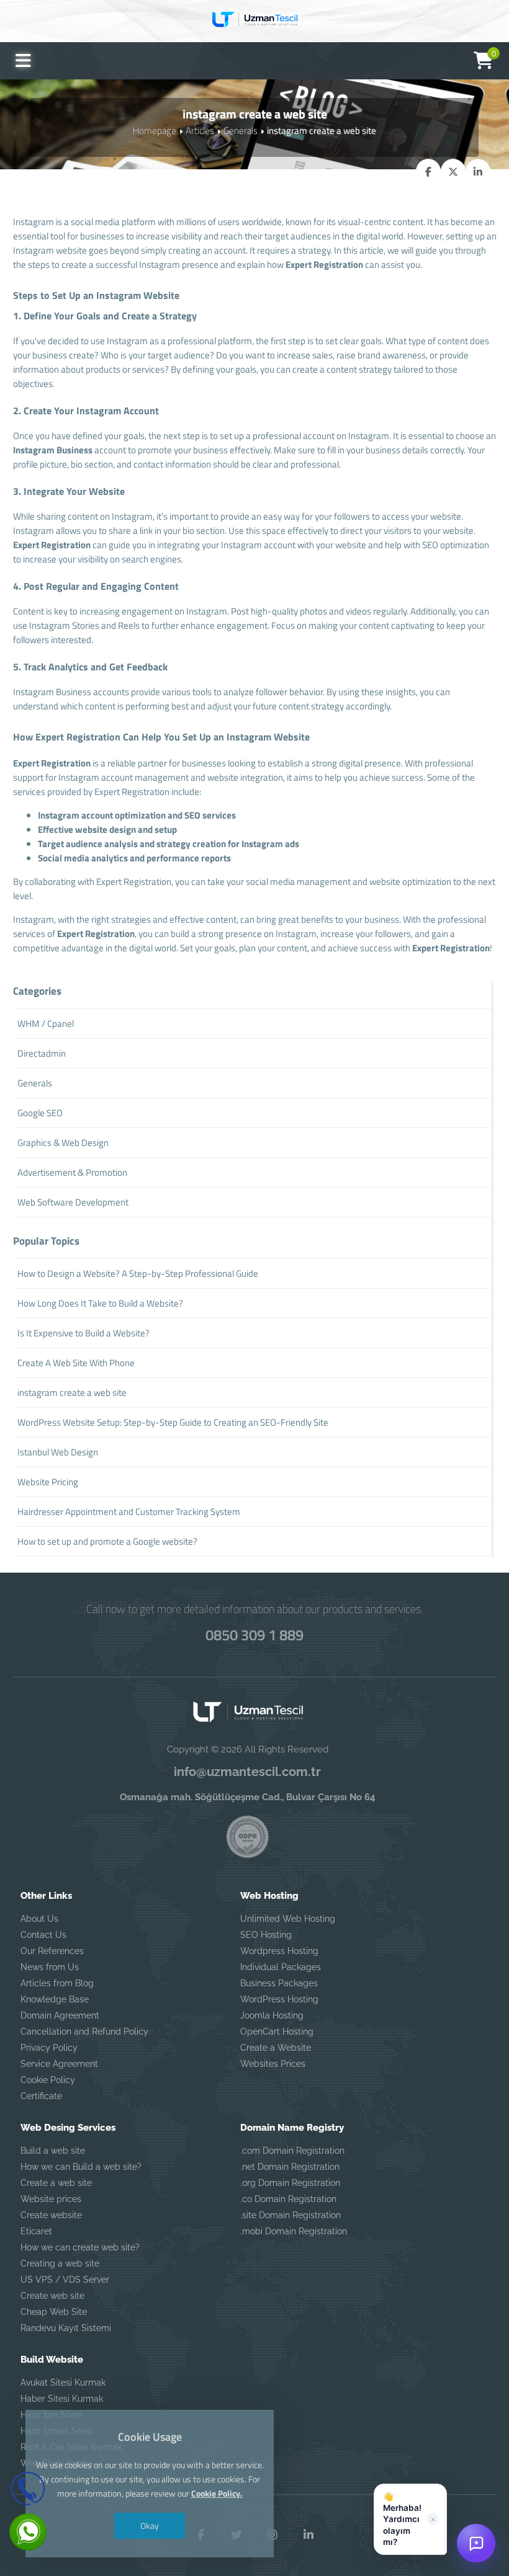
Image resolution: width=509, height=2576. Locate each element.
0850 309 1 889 (254, 1635)
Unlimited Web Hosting (288, 1919)
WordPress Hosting (279, 1999)
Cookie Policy (48, 2080)
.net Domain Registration (290, 2167)
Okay (150, 2525)
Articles (200, 131)
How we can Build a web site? (81, 2167)
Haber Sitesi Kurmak (62, 2399)
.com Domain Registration (292, 2151)
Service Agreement (59, 2064)
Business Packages (279, 1983)
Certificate (41, 2096)
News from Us (50, 1967)
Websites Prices (273, 2064)
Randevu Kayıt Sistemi (66, 2328)
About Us (39, 1919)
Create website (51, 2215)
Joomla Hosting (272, 2015)
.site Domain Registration (291, 2215)
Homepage (155, 131)
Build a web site (53, 2151)
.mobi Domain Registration (294, 2231)
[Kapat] (433, 2519)
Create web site (52, 2296)
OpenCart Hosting (277, 2032)
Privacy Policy (49, 2048)
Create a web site (56, 2183)
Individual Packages (281, 1967)
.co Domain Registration (288, 2199)
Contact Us (43, 1935)
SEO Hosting (266, 1935)
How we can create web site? (80, 2247)
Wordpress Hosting (279, 1951)
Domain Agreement (60, 2015)
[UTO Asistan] (476, 2543)
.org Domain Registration (290, 2183)
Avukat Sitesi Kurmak (63, 2383)
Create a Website (276, 2048)
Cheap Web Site (54, 2312)
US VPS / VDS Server (65, 2280)
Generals (241, 131)
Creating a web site (60, 2263)
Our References (52, 1951)
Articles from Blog (57, 1983)
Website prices (51, 2199)
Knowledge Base (55, 1999)
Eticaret (36, 2231)
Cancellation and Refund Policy (84, 2032)
